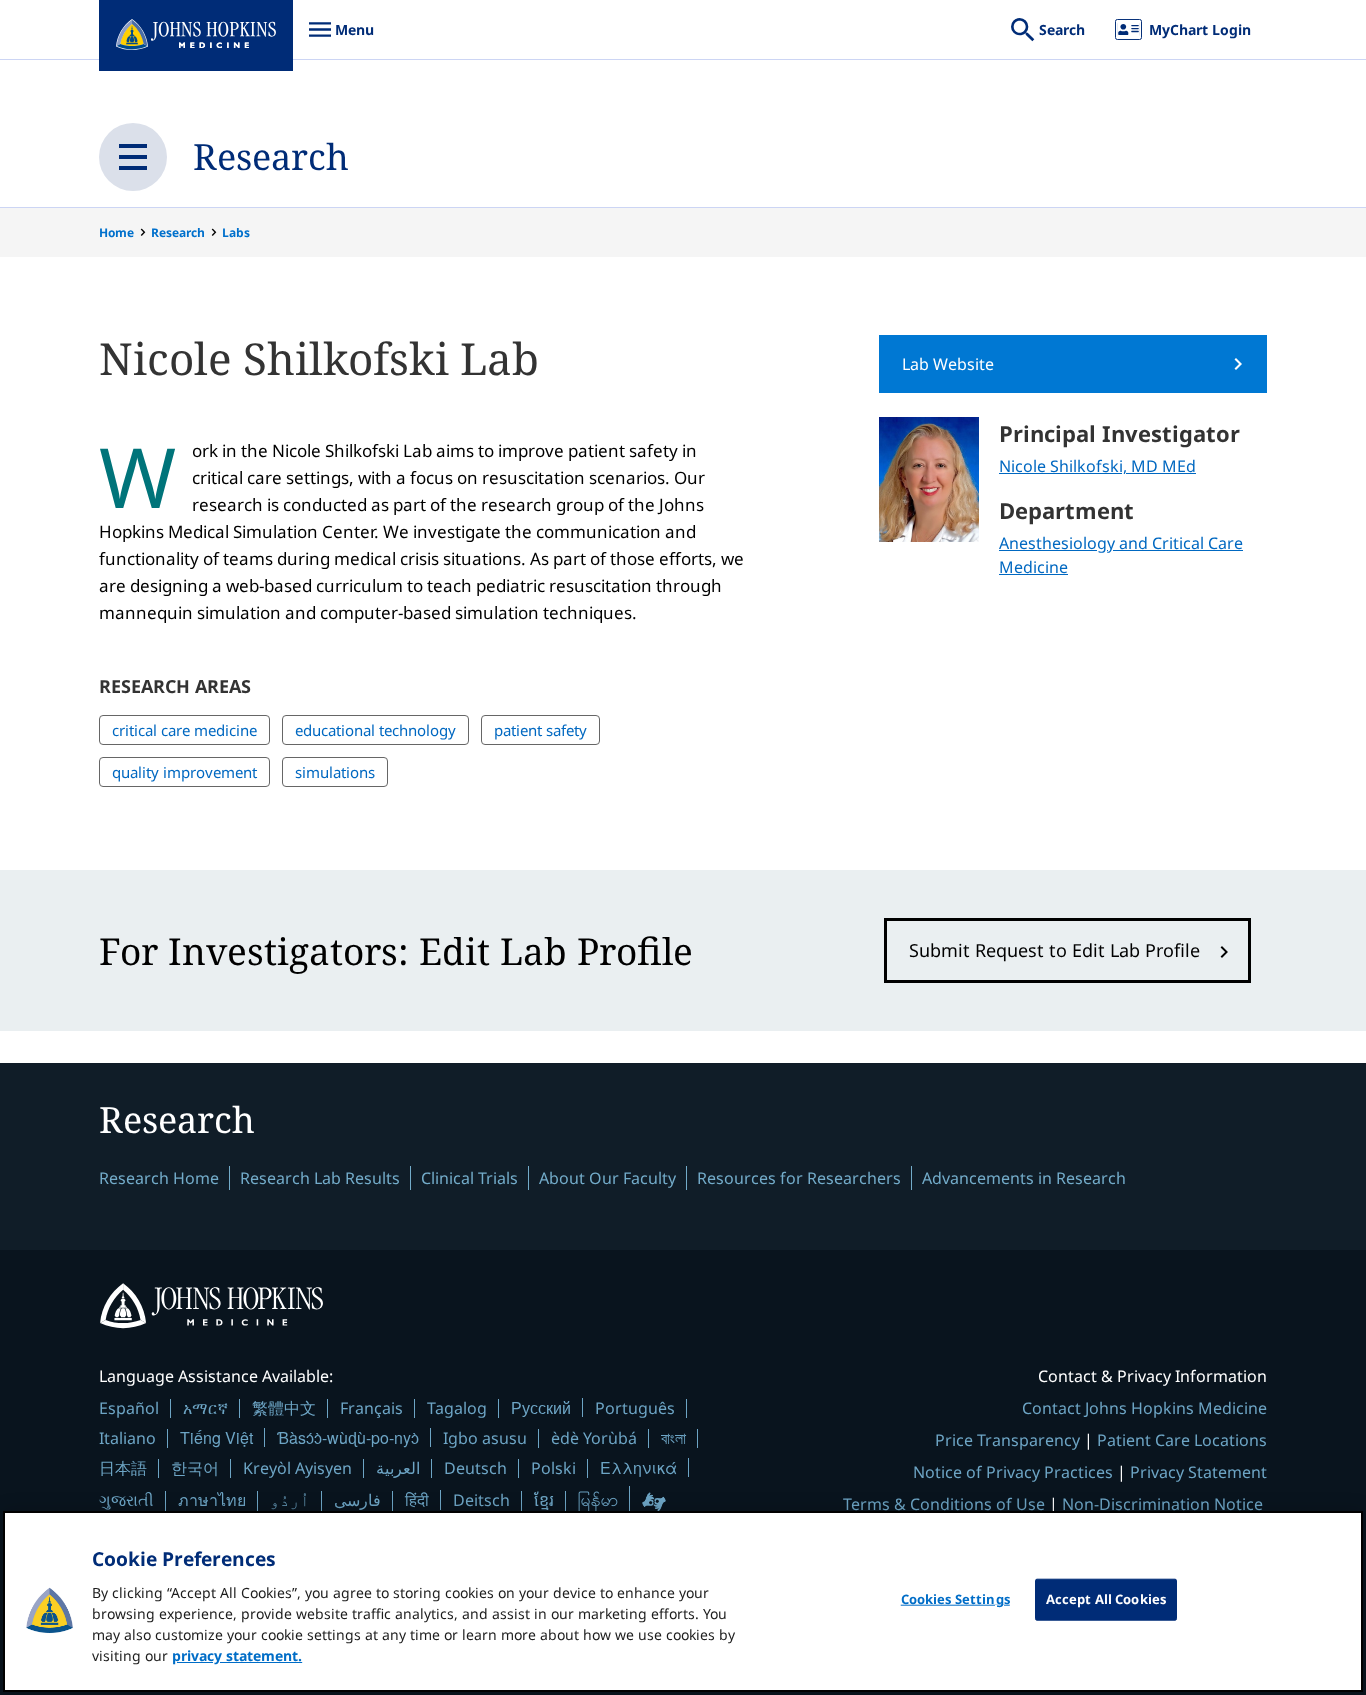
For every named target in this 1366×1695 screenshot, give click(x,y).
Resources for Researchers (799, 1178)
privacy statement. (237, 1655)
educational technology (375, 730)
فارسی (357, 1500)
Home (116, 232)
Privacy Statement (1198, 1472)
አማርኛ (205, 1408)
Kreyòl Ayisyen (297, 1468)
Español (129, 1408)
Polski (553, 1468)
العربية (398, 1468)
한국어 (195, 1468)
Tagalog (457, 1408)
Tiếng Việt (216, 1437)
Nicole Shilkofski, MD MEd (1097, 466)
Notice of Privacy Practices (1013, 1472)
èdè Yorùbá (594, 1438)
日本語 (123, 1468)
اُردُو (290, 1500)
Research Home (159, 1178)
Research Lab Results (320, 1178)
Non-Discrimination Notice (1162, 1504)
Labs (236, 232)
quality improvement (184, 772)
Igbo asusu (485, 1438)
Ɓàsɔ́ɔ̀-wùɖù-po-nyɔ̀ (348, 1437)
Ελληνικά (638, 1467)
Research (271, 156)
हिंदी (417, 1499)
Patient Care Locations (1182, 1440)
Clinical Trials (469, 1178)
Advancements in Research (1024, 1178)
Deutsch (475, 1468)
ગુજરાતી (126, 1500)
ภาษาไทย (212, 1500)
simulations (335, 772)
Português (635, 1408)
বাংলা (673, 1438)
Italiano (127, 1438)
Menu (341, 39)
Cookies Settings (955, 1599)
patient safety (540, 730)
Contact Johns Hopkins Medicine (1144, 1408)
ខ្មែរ (544, 1500)
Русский (541, 1407)
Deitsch (481, 1500)
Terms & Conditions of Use (944, 1504)
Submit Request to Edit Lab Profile (1054, 950)
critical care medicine (184, 730)
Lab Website (948, 364)
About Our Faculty (607, 1178)
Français (371, 1408)
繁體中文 (284, 1408)
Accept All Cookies (1106, 1599)
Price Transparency (1007, 1440)
